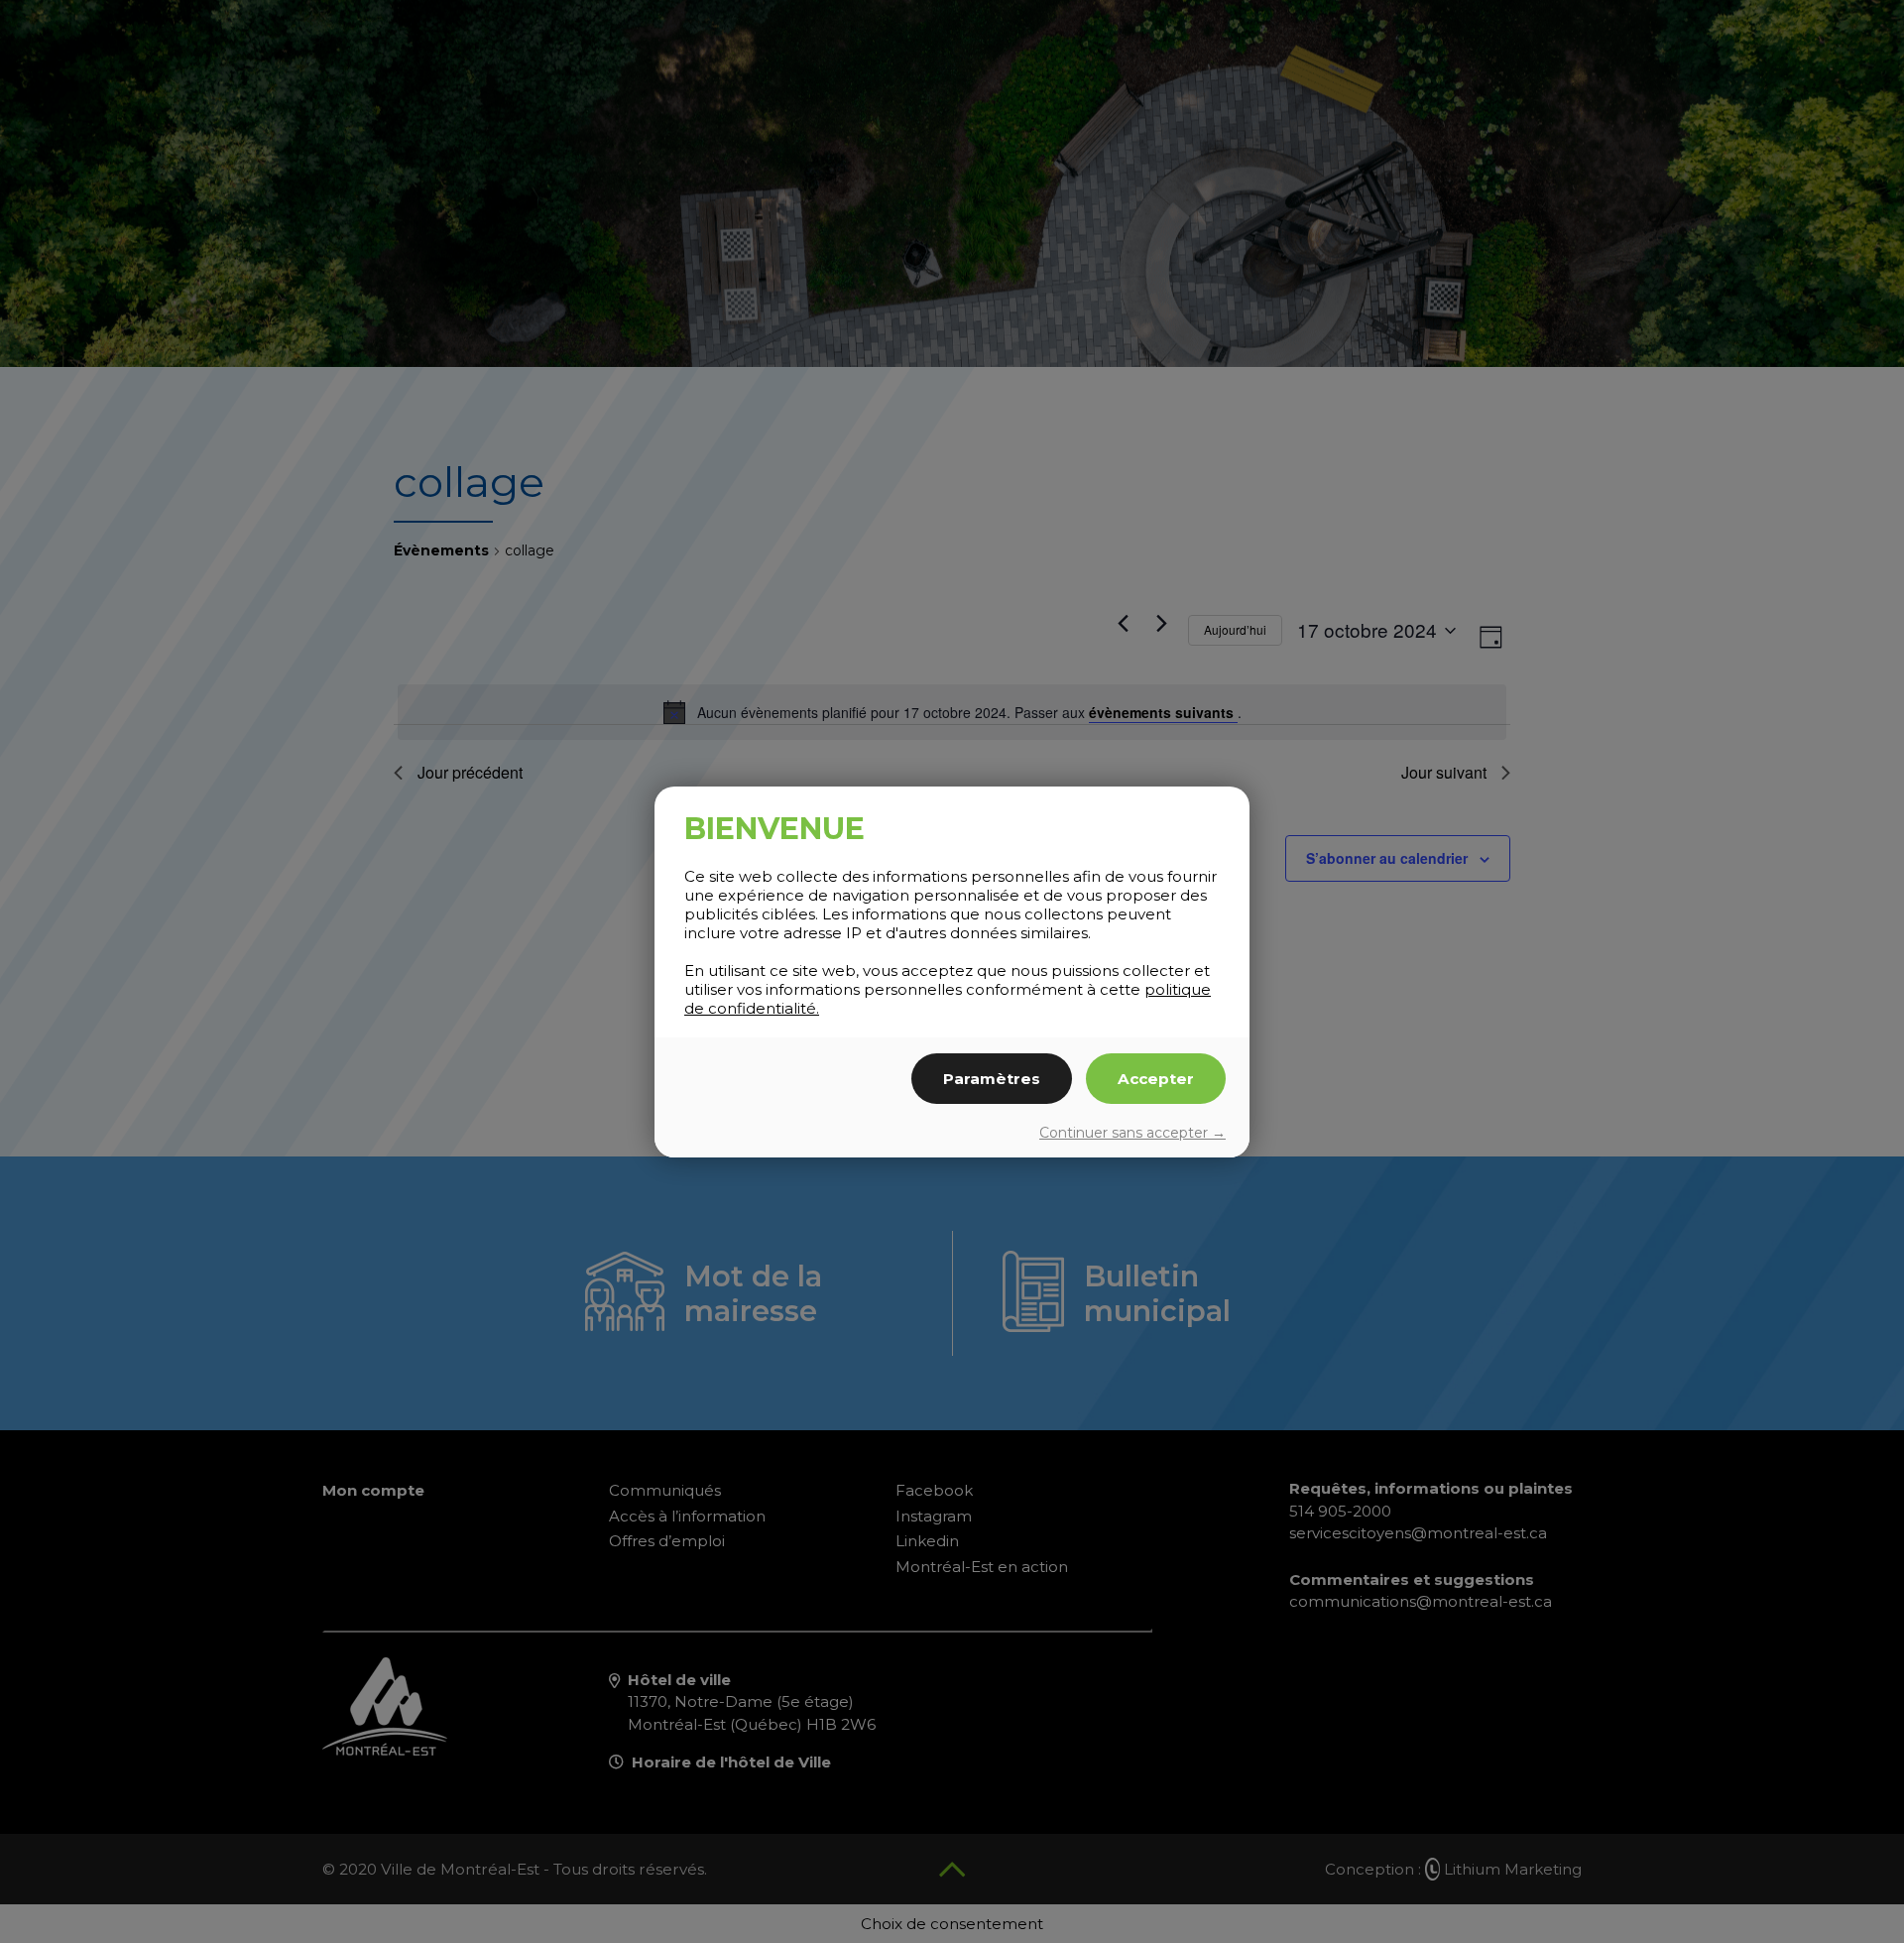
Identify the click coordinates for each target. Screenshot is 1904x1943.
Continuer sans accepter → (1132, 1133)
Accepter (1156, 1079)
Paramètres (992, 1079)
